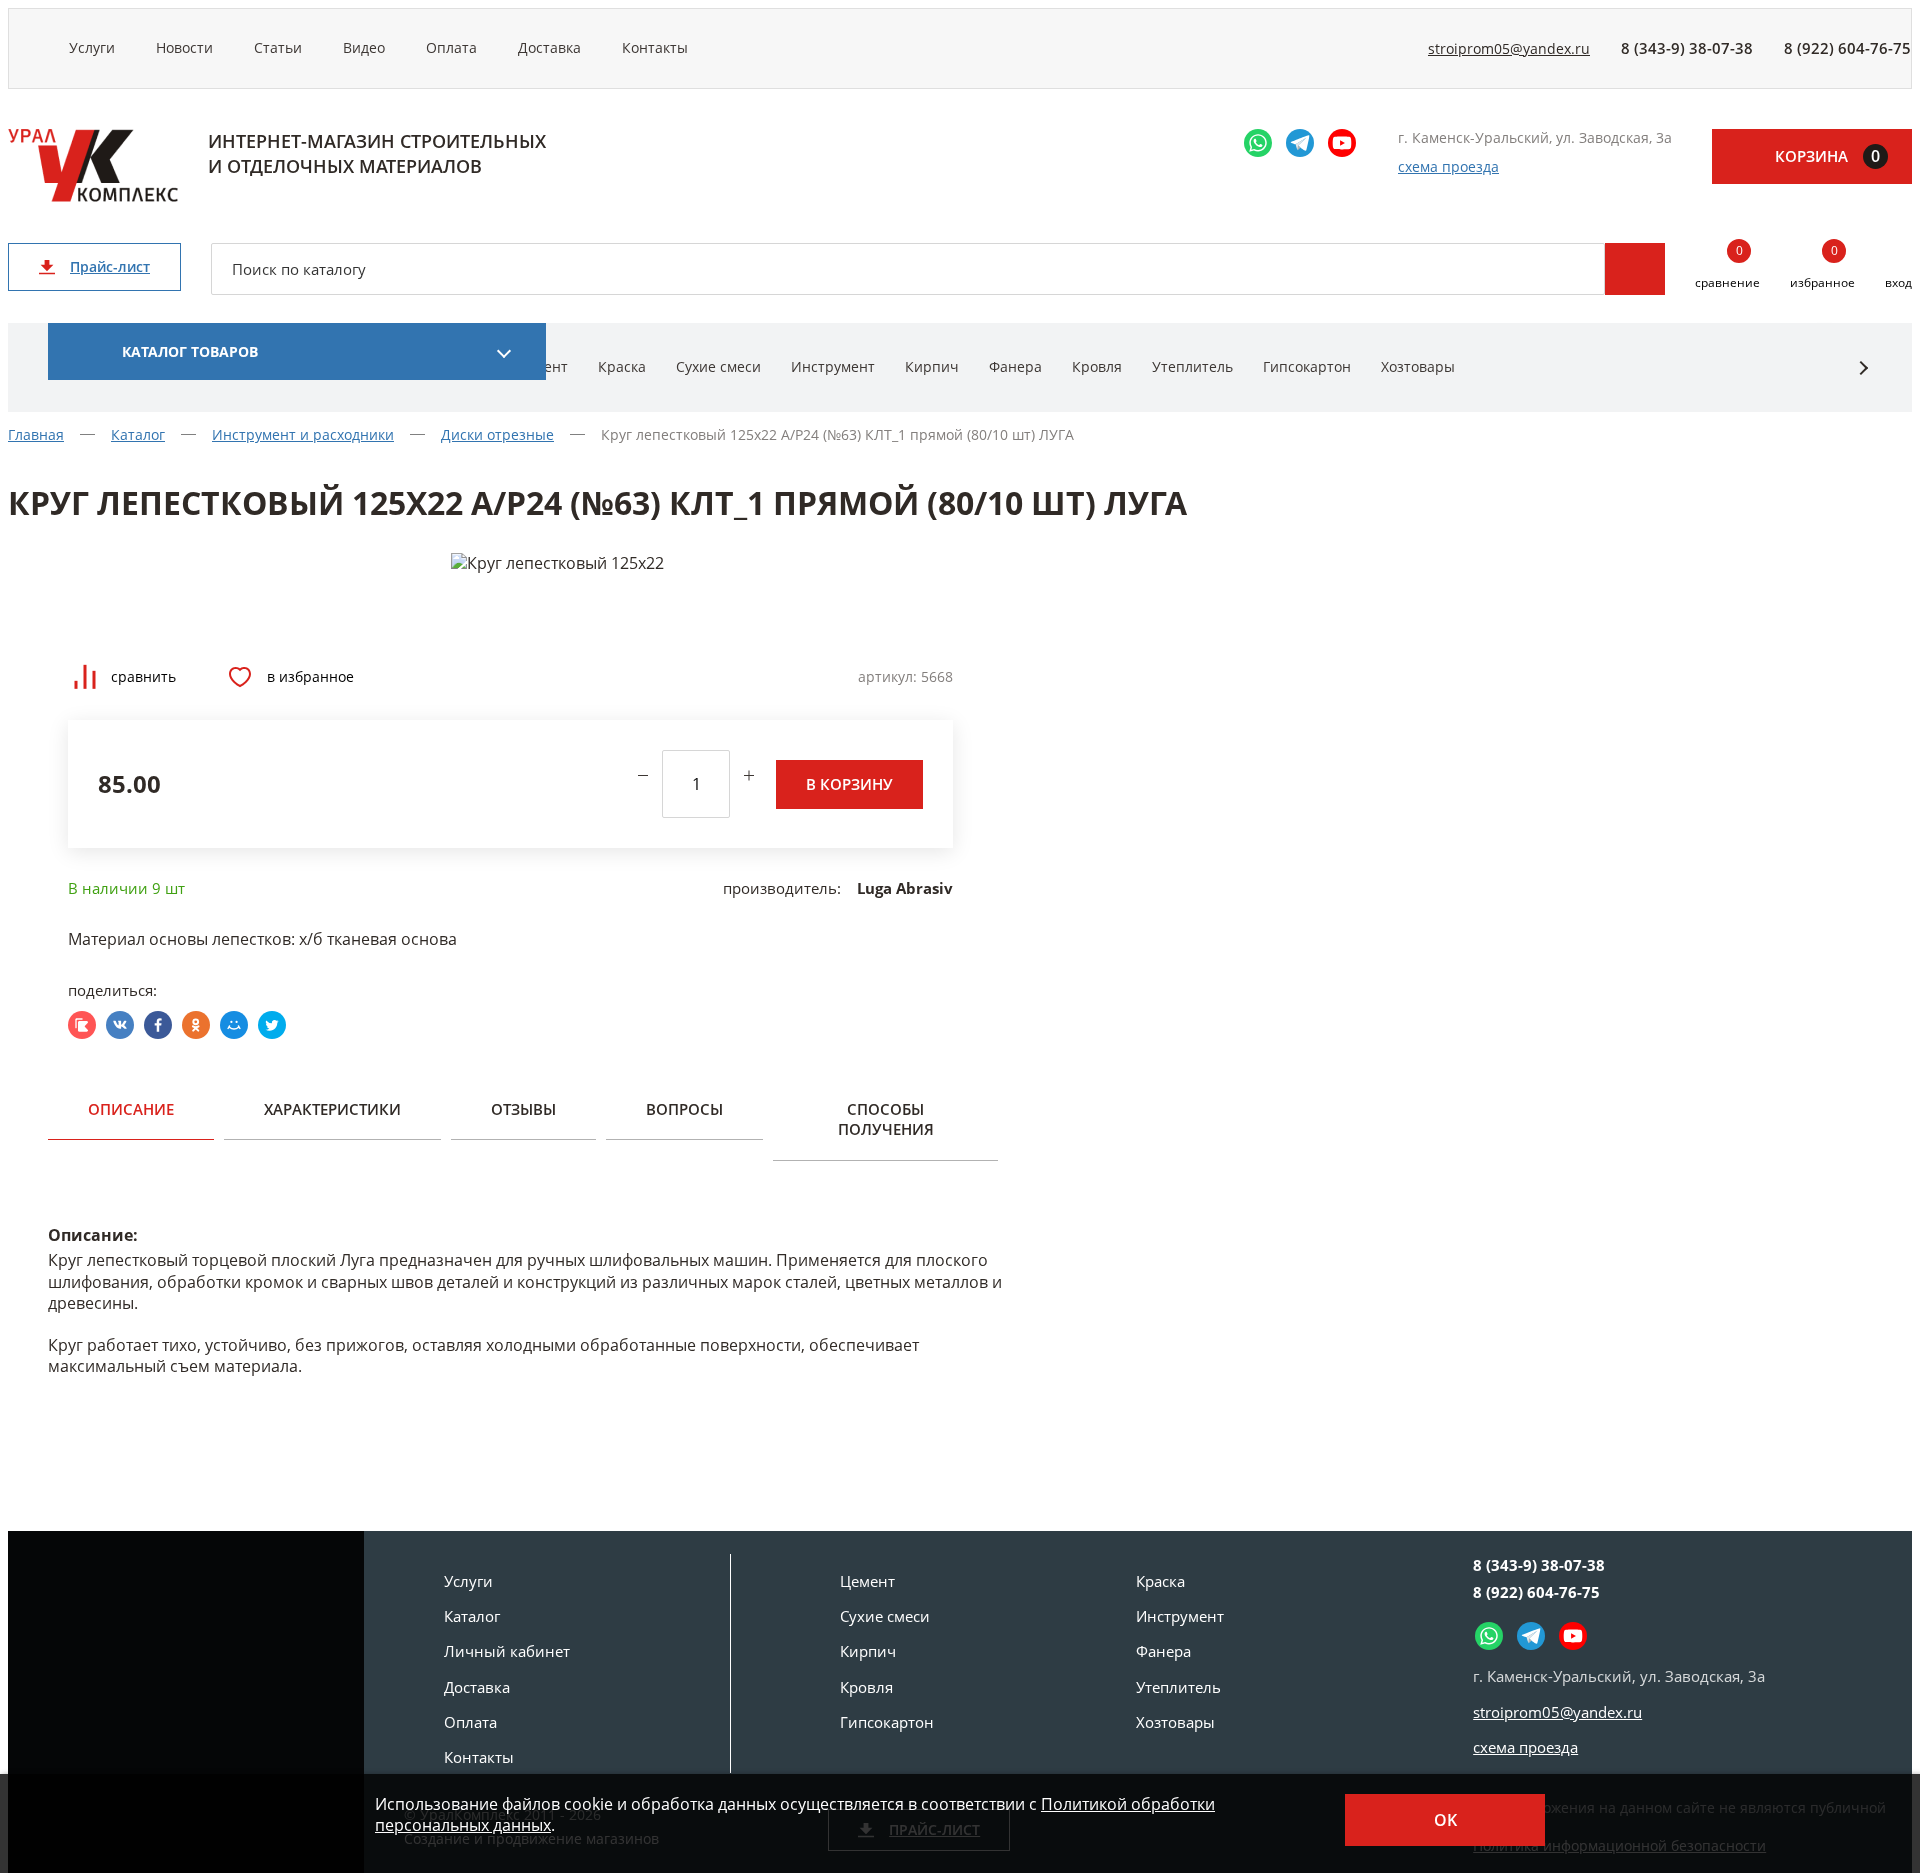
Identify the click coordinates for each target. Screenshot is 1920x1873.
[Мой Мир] (234, 1025)
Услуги (92, 47)
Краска (622, 366)
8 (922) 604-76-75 (1847, 48)
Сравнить (143, 676)
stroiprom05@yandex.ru (1509, 48)
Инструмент (833, 366)
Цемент (867, 1581)
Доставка (549, 47)
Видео (364, 47)
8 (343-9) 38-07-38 (1687, 48)
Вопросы (684, 1109)
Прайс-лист (110, 266)
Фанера (1015, 366)
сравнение (1727, 267)
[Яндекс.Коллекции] (82, 1025)
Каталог (472, 1616)
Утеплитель (1192, 366)
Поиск (1635, 269)
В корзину (849, 784)
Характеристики (332, 1109)
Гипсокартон (1307, 366)
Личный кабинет (507, 1651)
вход (1898, 282)
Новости (184, 47)
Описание (131, 1109)
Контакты (655, 47)
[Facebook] (158, 1025)
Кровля (1097, 366)
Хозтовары (1418, 366)
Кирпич (932, 366)
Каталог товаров (190, 351)
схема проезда (1448, 166)
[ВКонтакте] (120, 1025)
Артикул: (887, 676)
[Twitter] (272, 1025)
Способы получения (886, 1119)
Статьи (278, 47)
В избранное (310, 676)
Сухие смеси (718, 366)
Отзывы (523, 1109)
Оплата (451, 47)
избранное (1822, 267)
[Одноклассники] (196, 1025)
